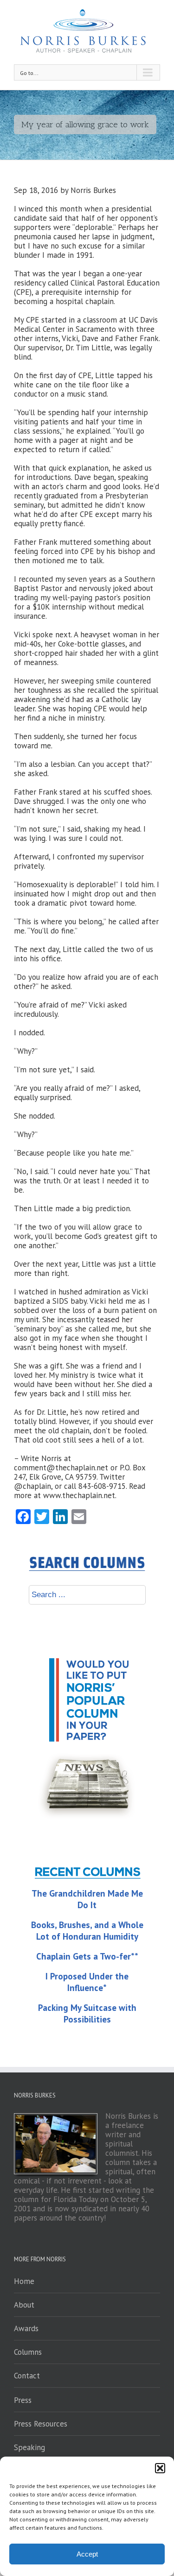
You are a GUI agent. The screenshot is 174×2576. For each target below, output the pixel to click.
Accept (87, 2554)
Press (23, 2400)
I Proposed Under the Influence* (87, 1982)
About (24, 2305)
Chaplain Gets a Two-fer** (87, 1956)
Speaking (29, 2447)
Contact (27, 2376)
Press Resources (41, 2424)
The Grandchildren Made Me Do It (87, 1899)
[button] (160, 2468)
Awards (26, 2328)
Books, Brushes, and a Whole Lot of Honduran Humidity (87, 1931)
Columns (28, 2352)
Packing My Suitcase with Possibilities (87, 2013)
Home (24, 2281)
